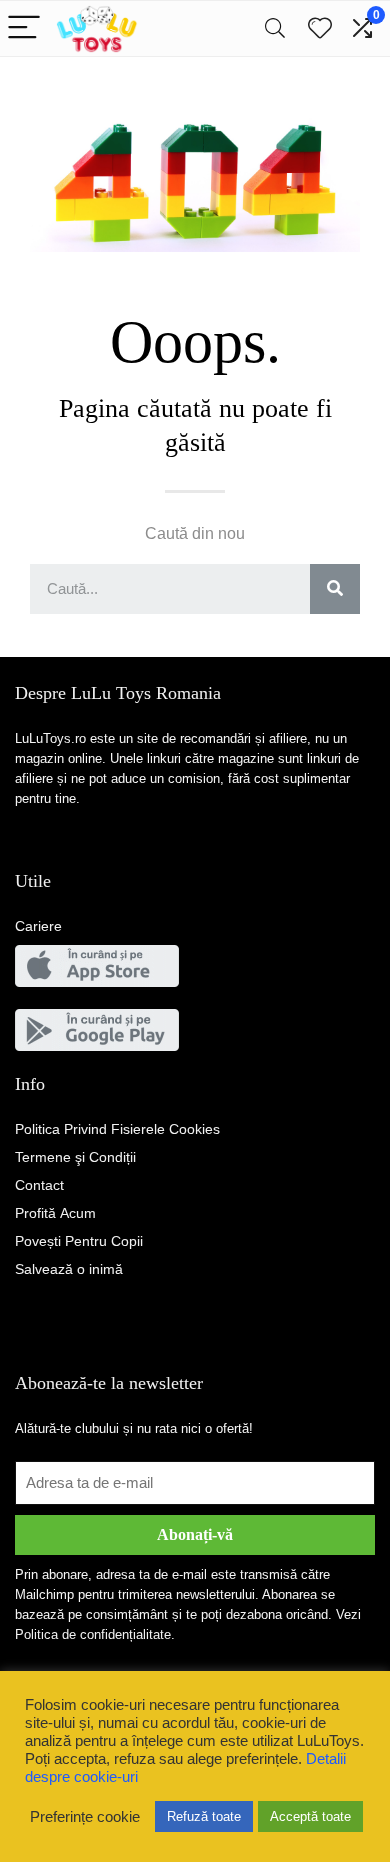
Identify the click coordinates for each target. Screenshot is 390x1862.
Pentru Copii (79, 1241)
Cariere (38, 926)
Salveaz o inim (69, 1269)
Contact (39, 1185)
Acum (55, 1213)
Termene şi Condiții (75, 1157)
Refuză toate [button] (204, 1816)
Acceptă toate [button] (310, 1816)
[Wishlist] (320, 28)
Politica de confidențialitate (93, 1634)
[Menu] (24, 28)
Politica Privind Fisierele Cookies (117, 1129)
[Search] (275, 28)
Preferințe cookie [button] (85, 1817)
